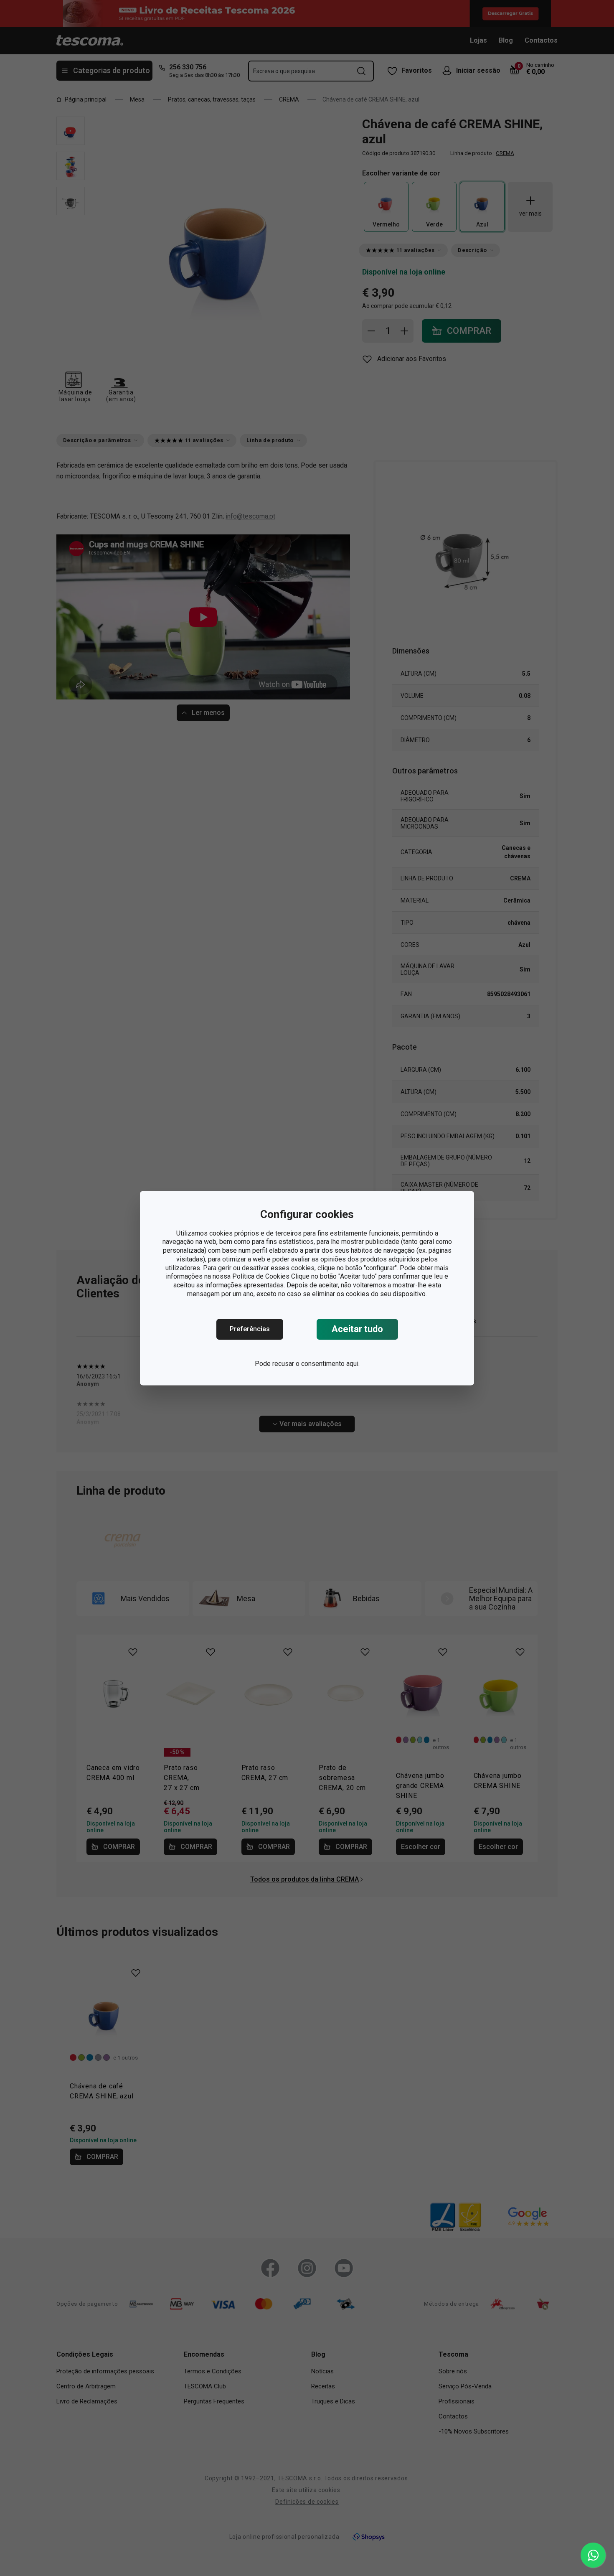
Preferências (250, 1329)
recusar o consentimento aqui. (316, 1364)
